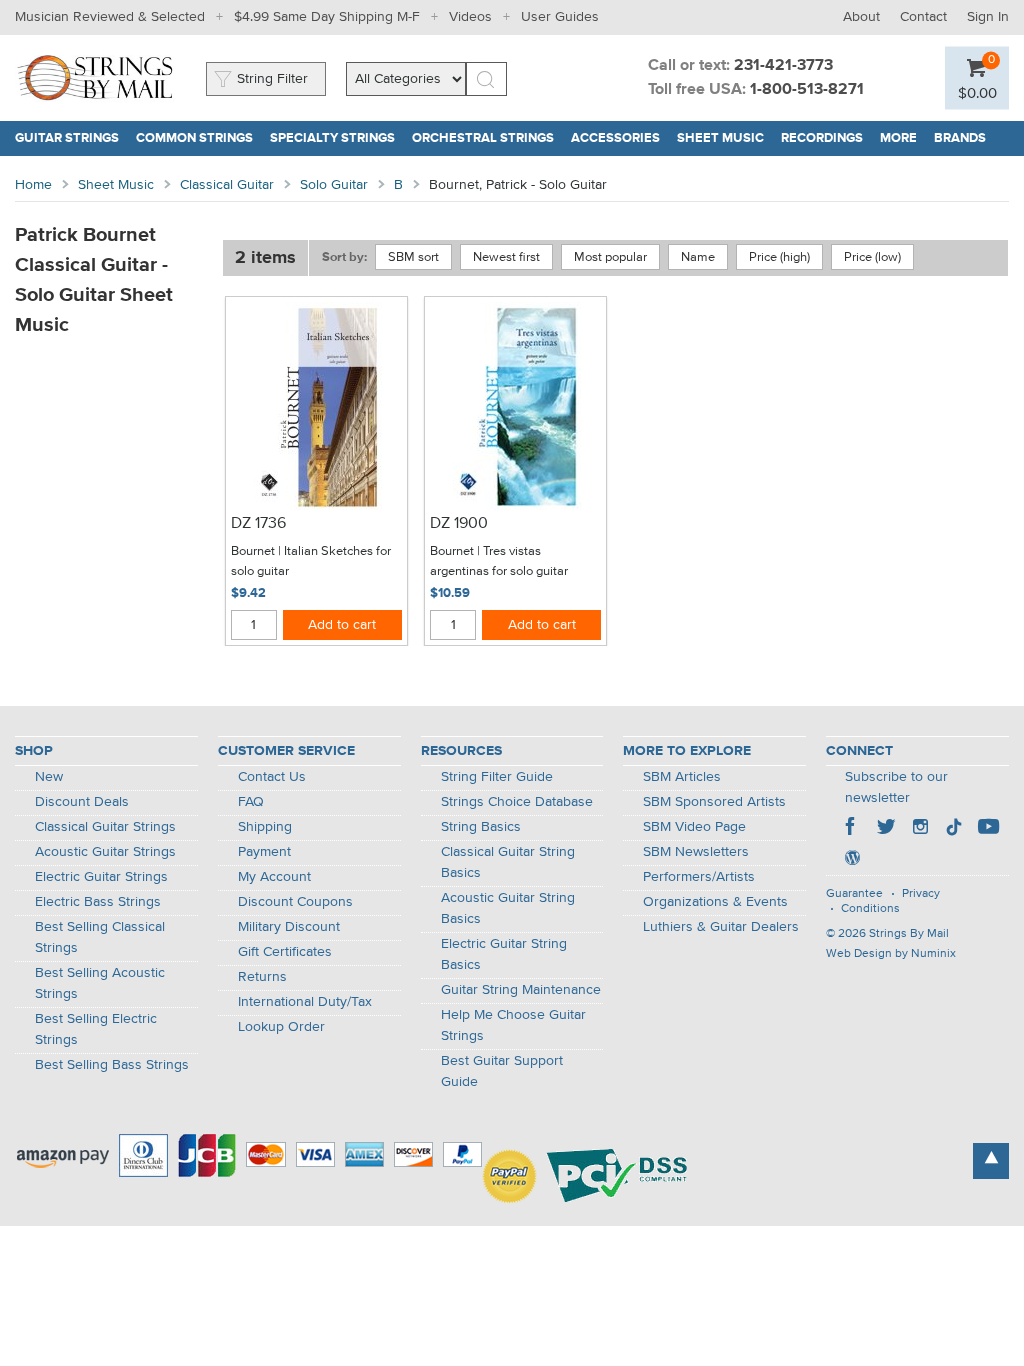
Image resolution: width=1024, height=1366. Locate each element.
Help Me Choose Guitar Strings (513, 1025)
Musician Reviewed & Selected (110, 17)
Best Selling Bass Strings (112, 1065)
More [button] (903, 138)
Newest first (506, 257)
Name (698, 257)
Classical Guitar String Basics (508, 862)
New (49, 777)
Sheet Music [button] (725, 138)
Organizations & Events (715, 902)
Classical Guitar (227, 185)
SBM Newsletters (696, 852)
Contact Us (272, 777)
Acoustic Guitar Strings (105, 852)
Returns (262, 977)
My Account (274, 877)
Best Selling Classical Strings (100, 937)
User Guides (560, 17)
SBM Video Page (694, 827)
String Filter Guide (497, 777)
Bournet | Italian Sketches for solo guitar (311, 561)
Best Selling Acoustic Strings (100, 983)
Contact (923, 17)
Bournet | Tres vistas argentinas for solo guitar (499, 561)
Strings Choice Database (517, 802)
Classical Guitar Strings (105, 827)
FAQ (251, 802)
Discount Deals (82, 802)
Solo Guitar (334, 185)
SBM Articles (682, 777)
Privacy (921, 894)
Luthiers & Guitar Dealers (721, 927)
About (861, 17)
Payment (264, 852)
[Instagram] (920, 829)
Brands (960, 138)
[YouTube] (988, 829)
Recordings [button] (826, 138)
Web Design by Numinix (891, 954)
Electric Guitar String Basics (504, 954)
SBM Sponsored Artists (714, 802)
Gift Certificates (285, 952)
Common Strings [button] (199, 138)
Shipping (265, 827)
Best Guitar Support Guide (502, 1071)
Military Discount (289, 927)
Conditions (870, 909)
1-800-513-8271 (807, 90)
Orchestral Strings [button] (487, 138)
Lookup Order (281, 1027)
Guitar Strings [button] (71, 138)
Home (33, 185)
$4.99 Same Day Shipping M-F (327, 17)
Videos (470, 17)
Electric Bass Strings (98, 902)
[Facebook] (852, 829)
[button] (977, 92)
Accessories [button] (620, 138)
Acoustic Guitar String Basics (508, 908)
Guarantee (854, 894)
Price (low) (872, 257)
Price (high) (779, 257)
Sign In (988, 17)
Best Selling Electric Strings (96, 1029)
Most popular (610, 257)
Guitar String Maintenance (521, 990)
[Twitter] (886, 829)
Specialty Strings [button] (337, 138)
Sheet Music (116, 185)
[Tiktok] (954, 829)
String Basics (481, 827)
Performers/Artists (699, 877)
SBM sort (413, 257)
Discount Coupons (295, 902)
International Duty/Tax (305, 1002)
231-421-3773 (783, 66)
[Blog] (852, 860)
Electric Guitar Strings (101, 877)
